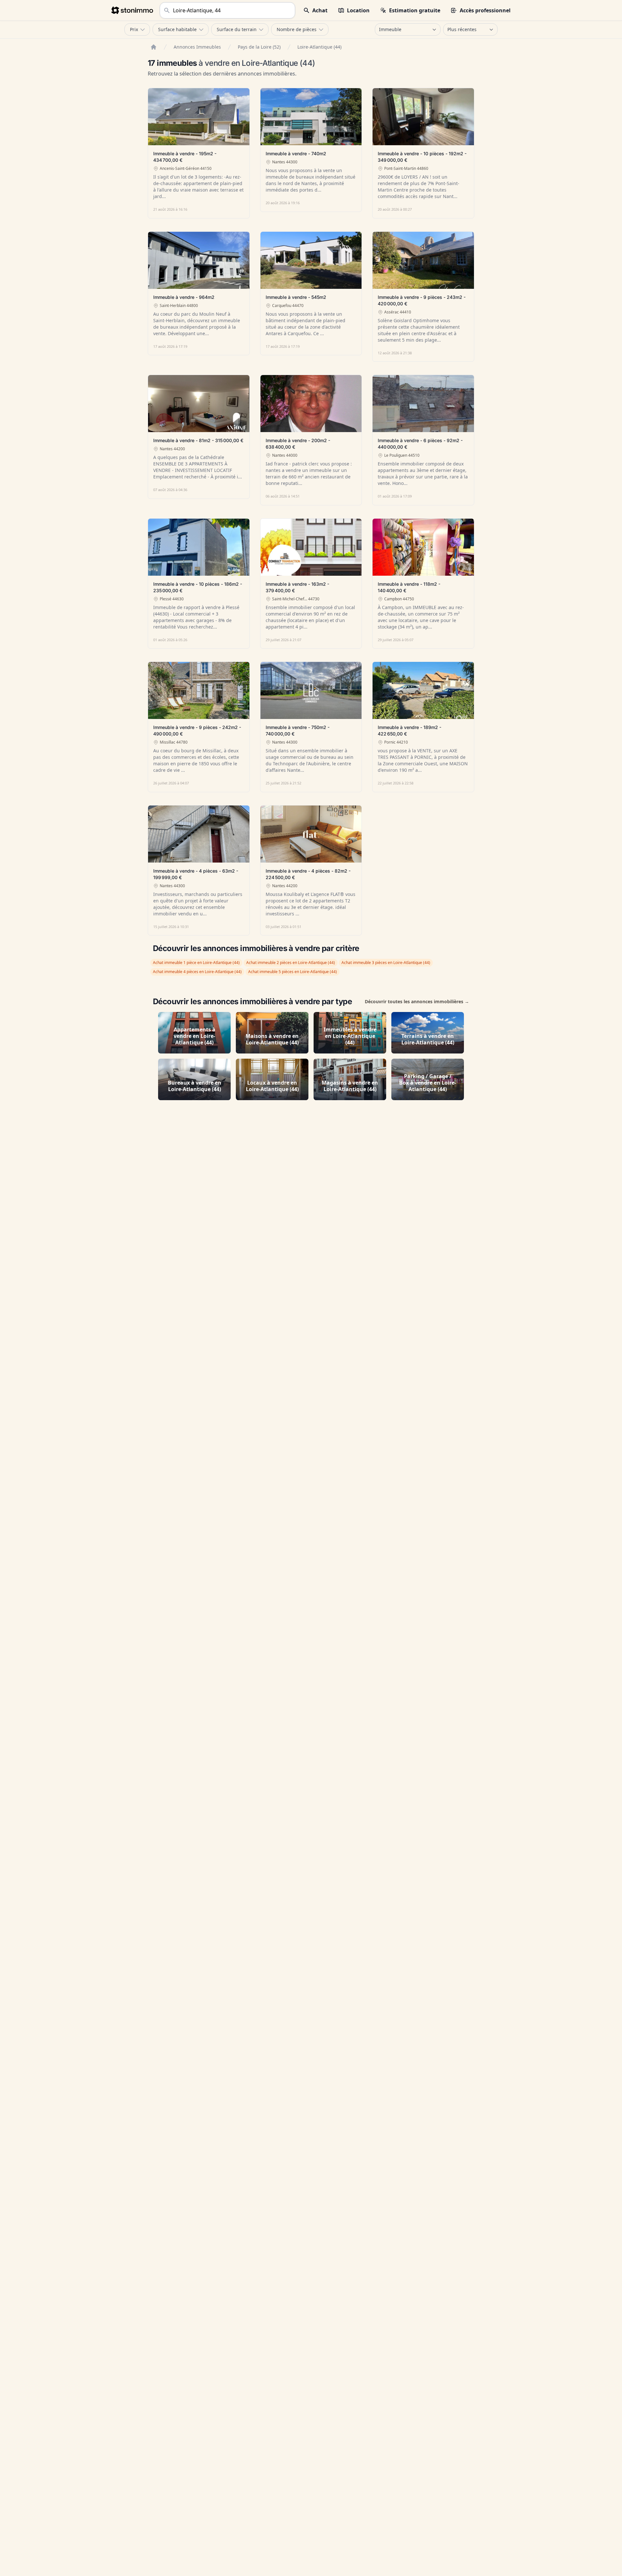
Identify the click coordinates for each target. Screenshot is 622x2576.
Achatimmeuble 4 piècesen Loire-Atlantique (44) (197, 972)
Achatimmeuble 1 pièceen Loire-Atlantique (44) (196, 963)
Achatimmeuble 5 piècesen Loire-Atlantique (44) (293, 972)
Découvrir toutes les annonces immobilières (417, 1001)
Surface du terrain (237, 29)
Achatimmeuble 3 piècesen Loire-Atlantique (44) (386, 963)
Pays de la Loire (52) (259, 47)
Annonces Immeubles (197, 47)
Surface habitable (177, 29)
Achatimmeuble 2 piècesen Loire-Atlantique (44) (291, 963)
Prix (134, 29)
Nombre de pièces (297, 29)
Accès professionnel (485, 10)
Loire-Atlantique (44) (319, 47)
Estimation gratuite (415, 10)
